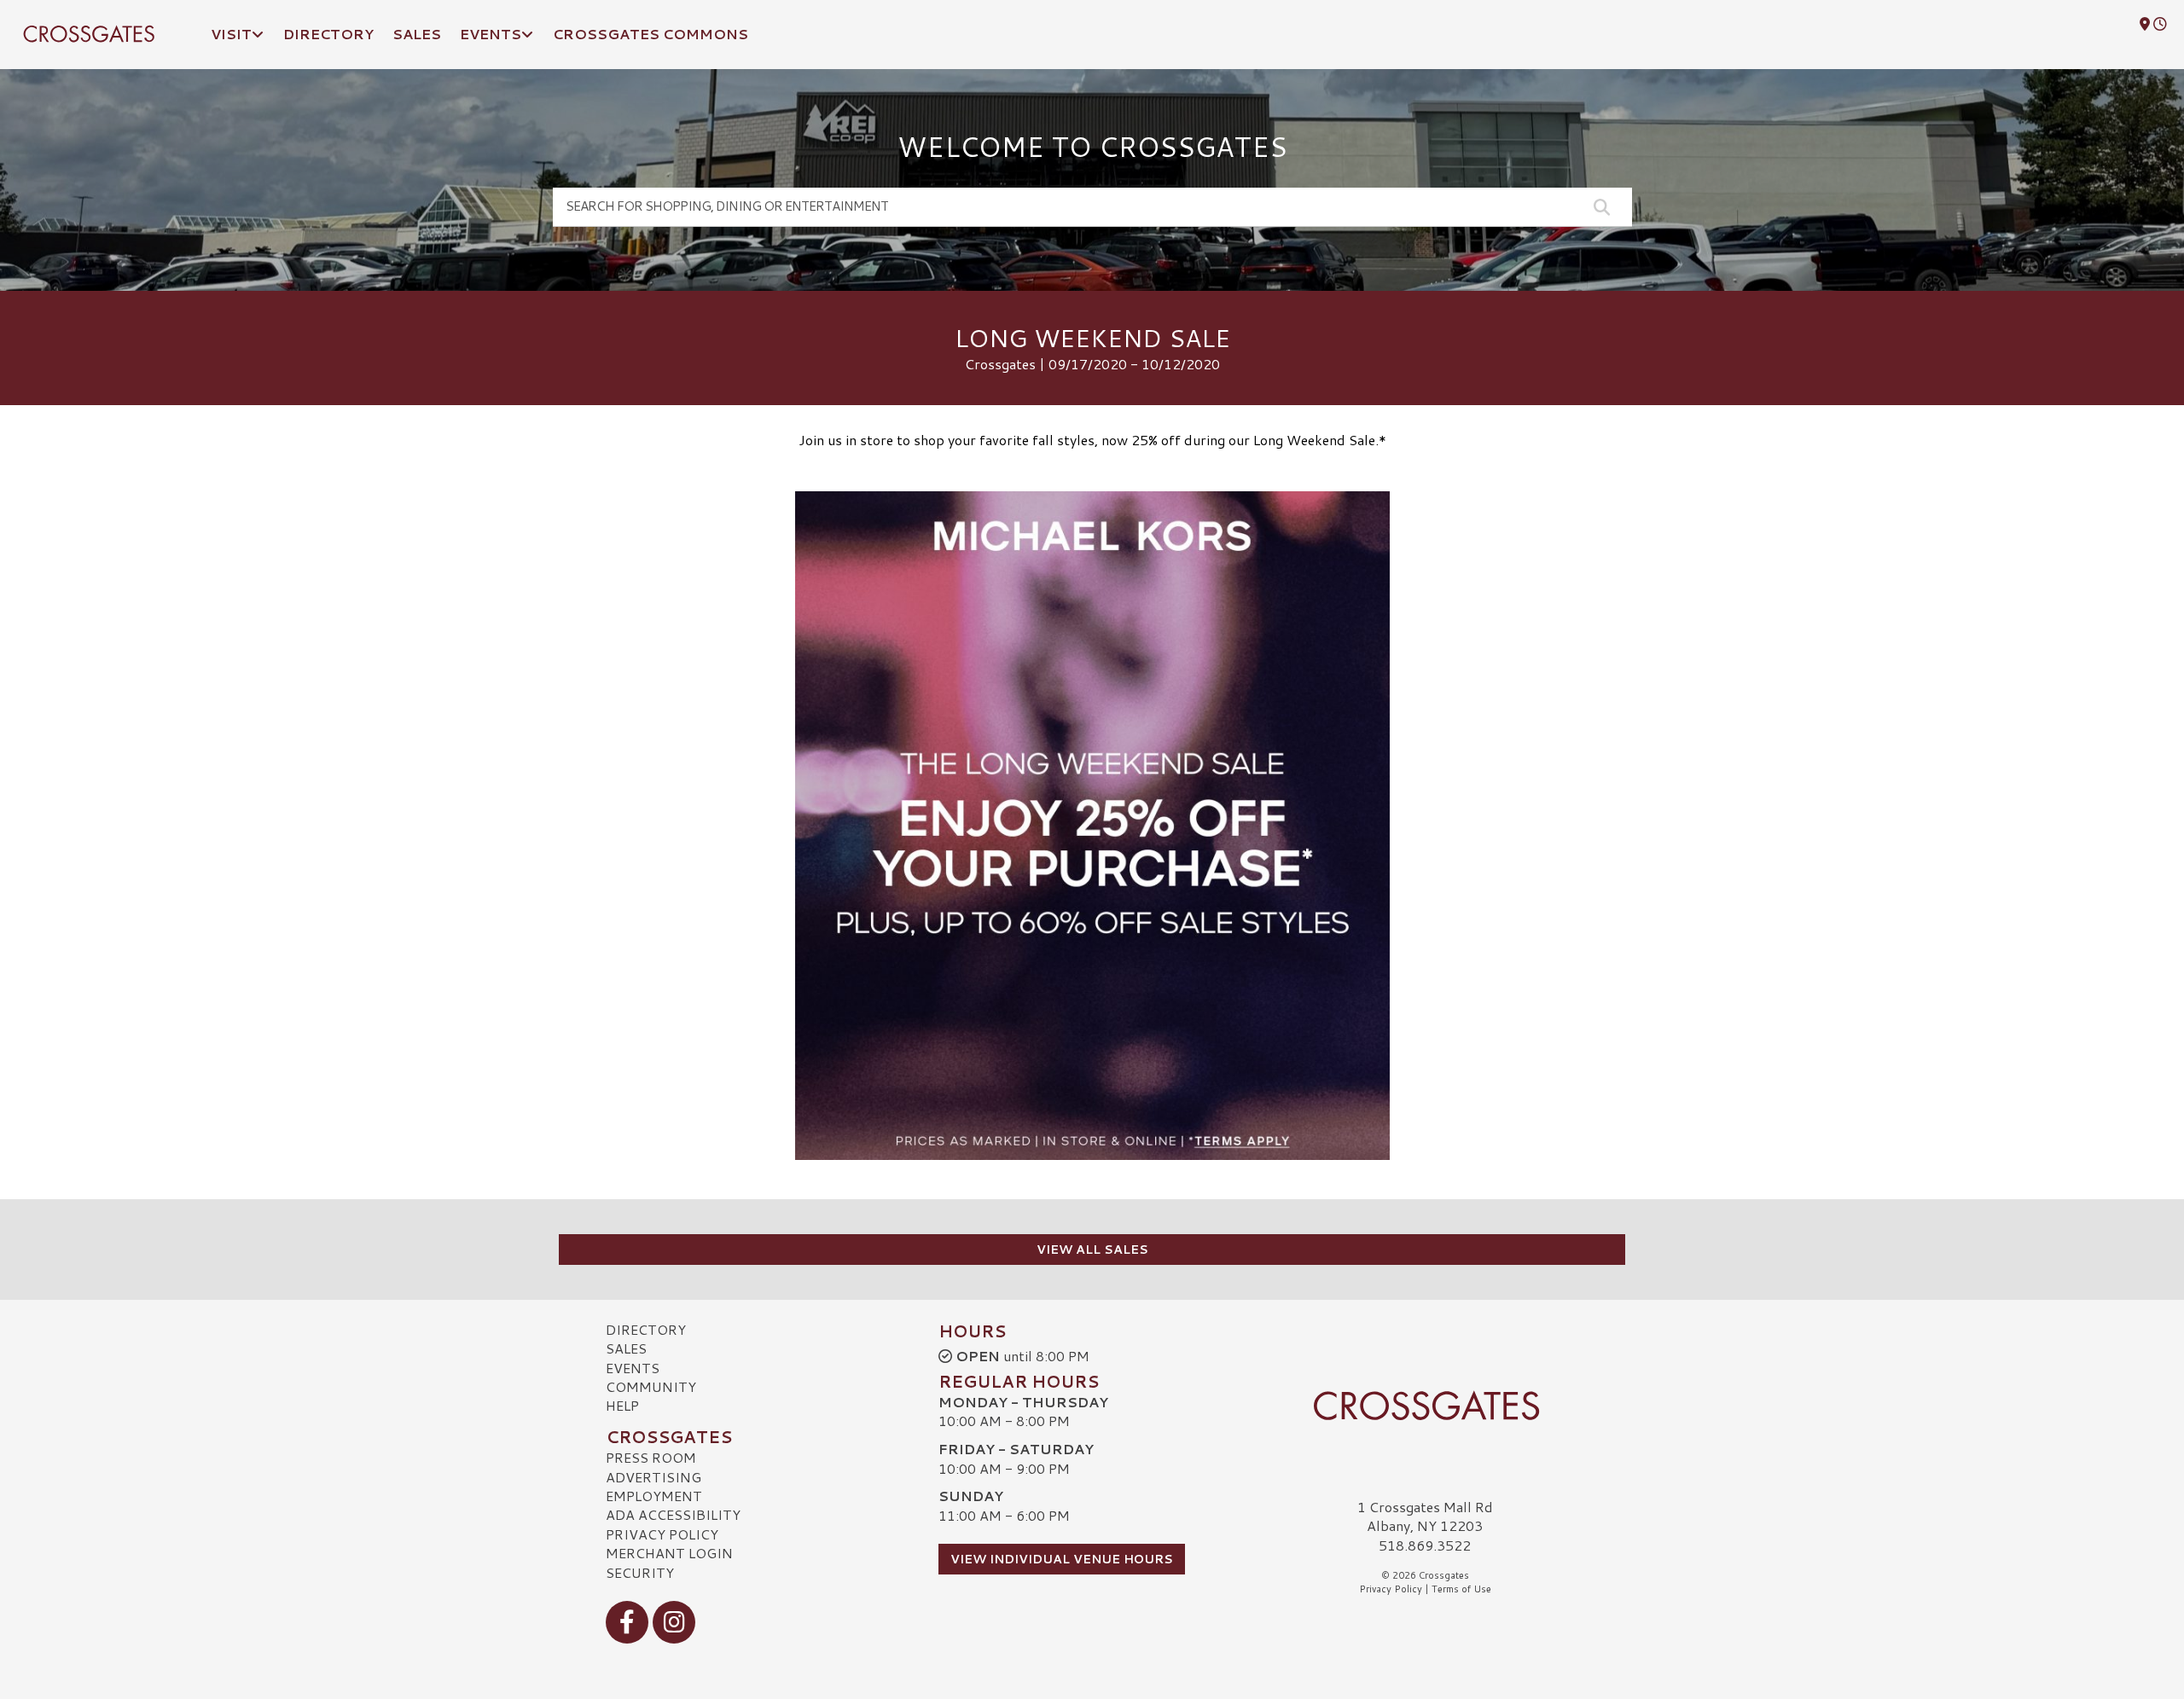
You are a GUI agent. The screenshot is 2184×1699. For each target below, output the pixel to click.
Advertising (653, 1477)
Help (622, 1405)
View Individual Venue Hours (1062, 1559)
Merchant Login (669, 1553)
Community (651, 1386)
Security (640, 1572)
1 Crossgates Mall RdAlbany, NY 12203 (1425, 1516)
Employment (654, 1496)
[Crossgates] (1425, 1406)
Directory (646, 1329)
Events (633, 1368)
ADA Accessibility (673, 1514)
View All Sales (1092, 1250)
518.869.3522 (1425, 1545)
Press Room (651, 1457)
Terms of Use (1461, 1589)
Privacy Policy (662, 1534)
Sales (626, 1348)
